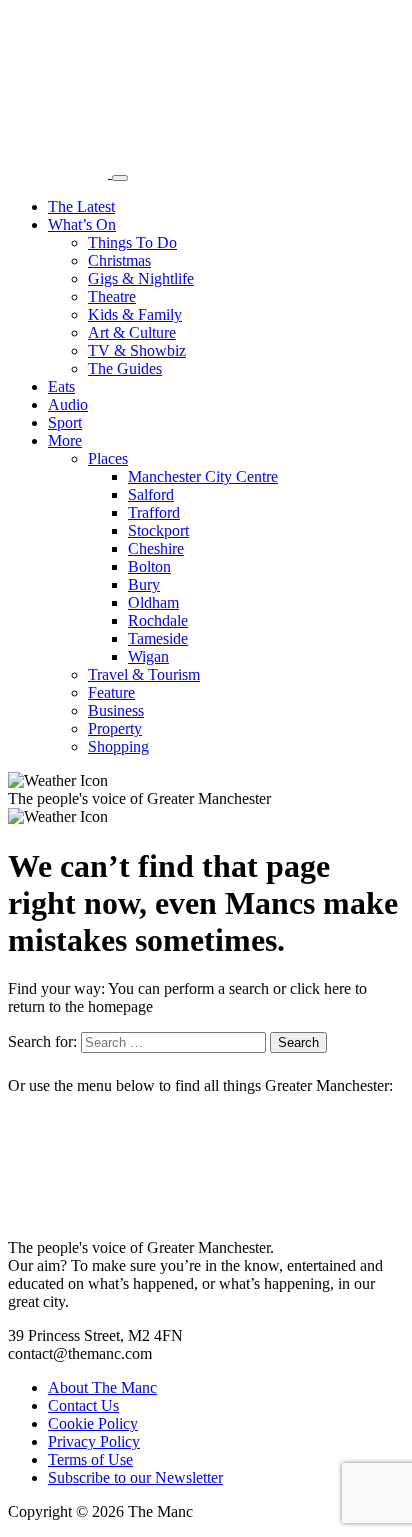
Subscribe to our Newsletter (135, 1477)
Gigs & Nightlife (141, 278)
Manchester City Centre (203, 476)
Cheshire (156, 548)
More (65, 440)
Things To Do (132, 242)
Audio (68, 404)
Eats (61, 386)
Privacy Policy (94, 1441)
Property (115, 728)
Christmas (119, 260)
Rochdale (158, 620)
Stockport (158, 530)
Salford (151, 494)
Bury (144, 584)
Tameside (158, 638)
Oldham (153, 602)
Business (116, 710)
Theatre (112, 296)
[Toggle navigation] (120, 178)
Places (108, 458)
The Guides (125, 368)
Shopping (118, 746)
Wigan (148, 656)
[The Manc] (60, 172)
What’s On (82, 224)
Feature (111, 692)
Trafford (154, 512)
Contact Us (83, 1405)
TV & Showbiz (137, 350)
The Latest (81, 206)
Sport (65, 422)
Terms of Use (90, 1459)
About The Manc (102, 1387)
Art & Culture (132, 332)
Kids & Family (135, 314)
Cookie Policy (93, 1423)
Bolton (149, 566)
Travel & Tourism (144, 674)
